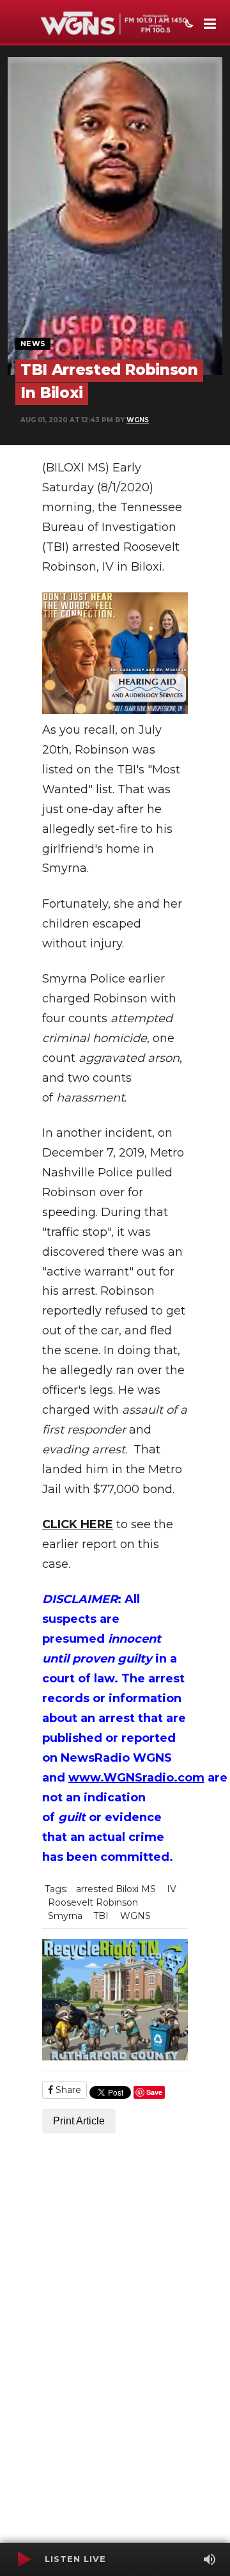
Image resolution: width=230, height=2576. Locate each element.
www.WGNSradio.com (136, 1778)
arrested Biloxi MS (116, 1889)
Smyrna (65, 1916)
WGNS (138, 420)
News (33, 344)
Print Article (79, 2121)
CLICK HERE (78, 1524)
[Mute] (210, 2559)
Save (154, 2092)
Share (67, 2090)
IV (172, 1889)
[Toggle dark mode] (188, 25)
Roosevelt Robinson (93, 1902)
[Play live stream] (24, 2559)
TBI (101, 1916)
